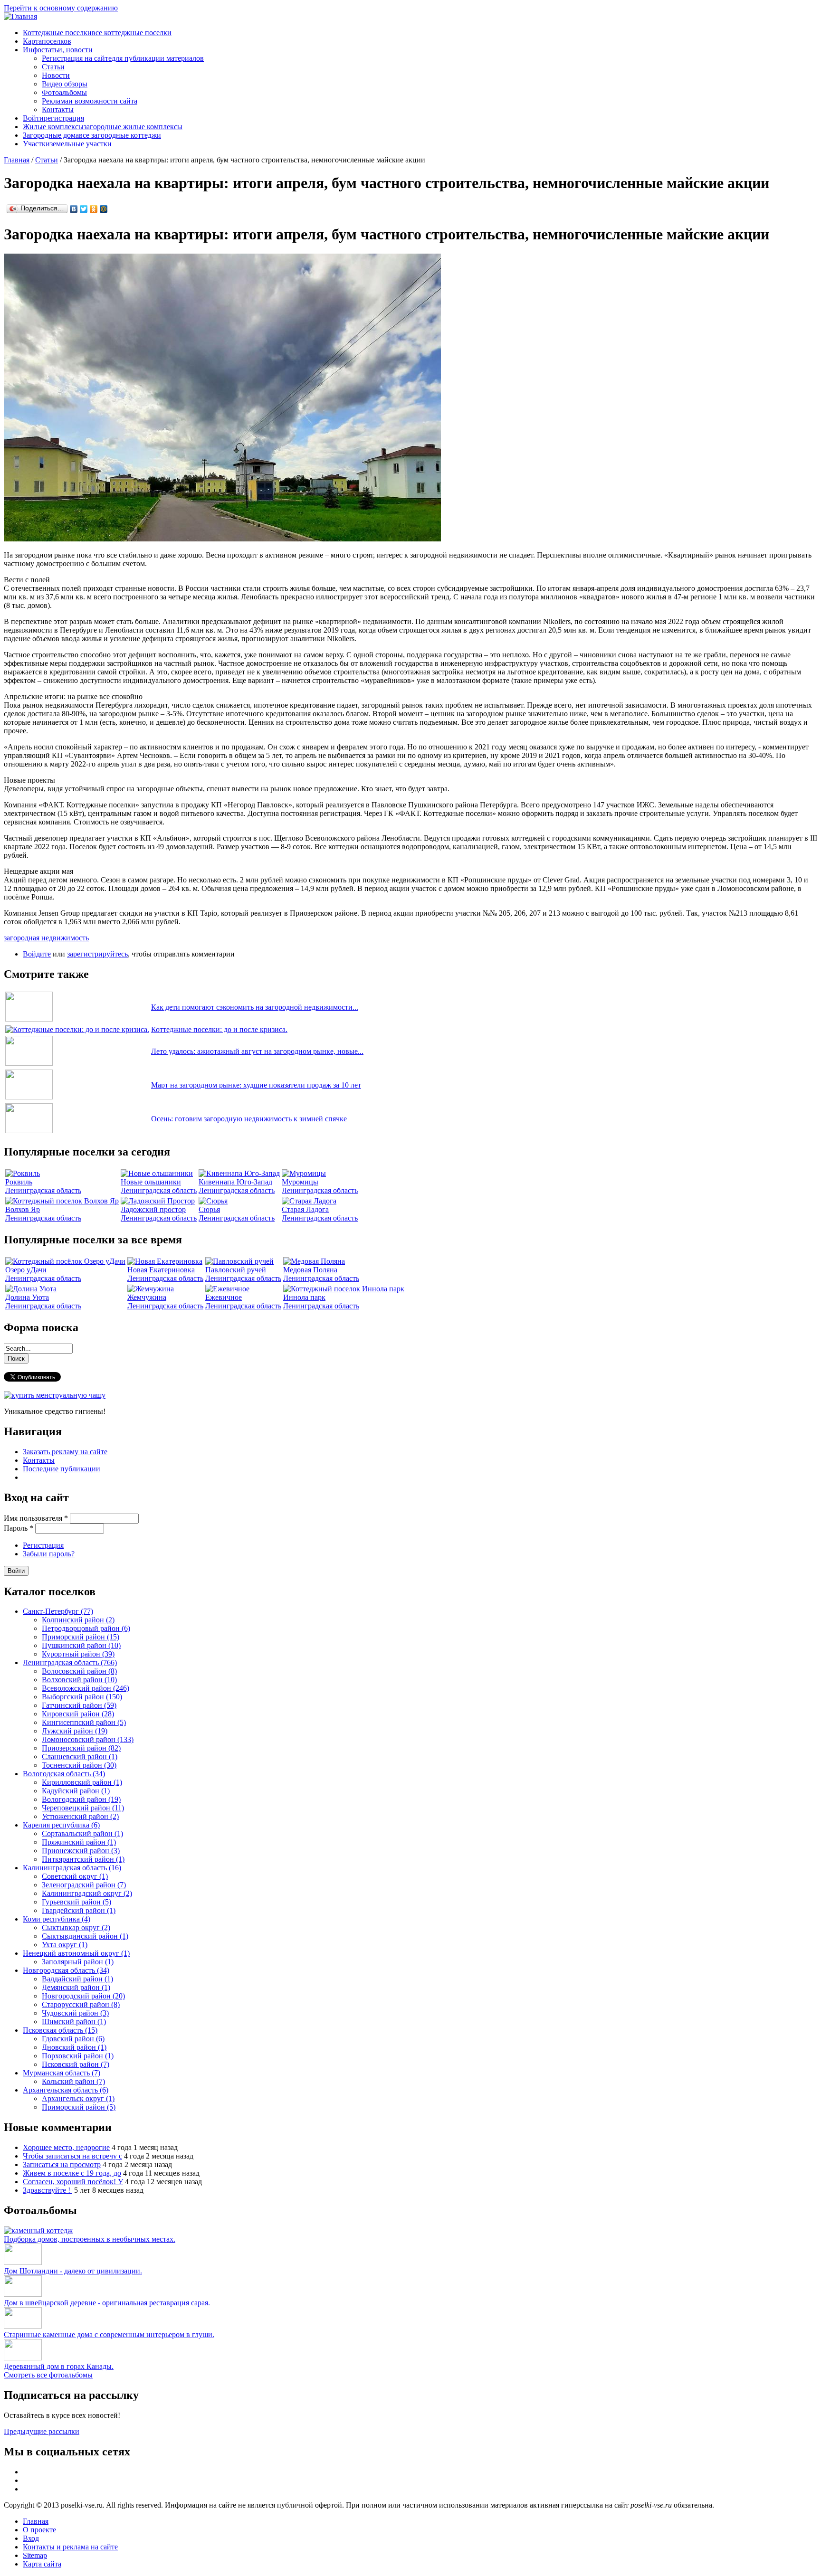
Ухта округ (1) (65, 1945)
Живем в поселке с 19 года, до (72, 2173)
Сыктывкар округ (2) (76, 1927)
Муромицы (300, 1182)
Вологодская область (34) (64, 1774)
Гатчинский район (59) (79, 1705)
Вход (31, 2538)
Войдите (37, 954)
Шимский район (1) (74, 2022)
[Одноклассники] (94, 209)
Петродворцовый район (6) (86, 1628)
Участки (67, 144)
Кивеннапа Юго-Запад (235, 1182)
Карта (47, 41)
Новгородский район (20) (83, 1996)
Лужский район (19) (75, 1731)
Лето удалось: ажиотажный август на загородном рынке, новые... (257, 1051)
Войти (53, 118)
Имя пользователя (36, 1518)
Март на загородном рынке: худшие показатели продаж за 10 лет (256, 1085)
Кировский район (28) (78, 1714)
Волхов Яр (23, 1209)
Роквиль (19, 1182)
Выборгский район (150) (82, 1697)
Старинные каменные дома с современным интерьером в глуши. (109, 2334)
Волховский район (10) (79, 1680)
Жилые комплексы (103, 127)
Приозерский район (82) (81, 1748)
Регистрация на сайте (123, 58)
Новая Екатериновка (161, 1270)
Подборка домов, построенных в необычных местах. (90, 2239)
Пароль (19, 1528)
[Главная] (20, 16)
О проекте (39, 2530)
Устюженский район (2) (80, 1816)
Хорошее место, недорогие (66, 2147)
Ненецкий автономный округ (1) (76, 1953)
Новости (56, 75)
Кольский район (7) (73, 2081)
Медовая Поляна (310, 1270)
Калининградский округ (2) (87, 1893)
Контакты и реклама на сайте (70, 2547)
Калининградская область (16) (72, 1868)
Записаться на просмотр (62, 2164)
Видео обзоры (65, 84)
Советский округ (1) (75, 1876)
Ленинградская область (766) (70, 1662)
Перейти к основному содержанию (61, 8)
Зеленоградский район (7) (84, 1885)
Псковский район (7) (76, 2064)
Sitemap (35, 2555)
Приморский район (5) (79, 2107)
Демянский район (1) (76, 1987)
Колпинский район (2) (78, 1620)
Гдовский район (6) (73, 2039)
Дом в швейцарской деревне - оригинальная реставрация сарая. (107, 2303)
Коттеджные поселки (97, 33)
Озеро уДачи (26, 1270)
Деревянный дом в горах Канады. (59, 2366)
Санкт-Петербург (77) (58, 1611)
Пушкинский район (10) (81, 1645)
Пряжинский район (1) (79, 1842)
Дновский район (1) (74, 2047)
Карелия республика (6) (61, 1825)
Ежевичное (224, 1297)
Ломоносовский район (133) (88, 1739)
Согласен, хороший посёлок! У (73, 2182)
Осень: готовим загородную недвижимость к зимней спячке (249, 1119)
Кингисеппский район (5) (84, 1722)
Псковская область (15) (60, 2030)
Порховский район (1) (78, 2056)
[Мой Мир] (104, 209)
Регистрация (43, 1545)
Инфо (58, 50)
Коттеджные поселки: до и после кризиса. (219, 1029)
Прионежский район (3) (81, 1851)
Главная (17, 160)
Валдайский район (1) (77, 1979)
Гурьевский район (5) (76, 1902)
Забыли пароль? (49, 1554)
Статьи (53, 67)
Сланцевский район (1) (80, 1757)
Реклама (90, 101)
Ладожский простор (153, 1209)
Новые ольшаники (151, 1182)
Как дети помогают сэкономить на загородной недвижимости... (255, 1007)
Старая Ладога (305, 1209)
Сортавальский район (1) (82, 1833)
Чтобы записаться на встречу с (72, 2156)
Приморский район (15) (81, 1637)
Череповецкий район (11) (83, 1808)
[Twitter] (84, 209)
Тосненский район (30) (79, 1765)
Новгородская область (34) (66, 1970)
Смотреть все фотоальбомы (48, 2375)
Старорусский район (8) (81, 2004)
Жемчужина (147, 1297)
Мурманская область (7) (62, 2073)
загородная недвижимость (46, 938)
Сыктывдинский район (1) (85, 1936)
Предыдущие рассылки (42, 2431)
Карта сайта (42, 2564)
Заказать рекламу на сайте (65, 1452)
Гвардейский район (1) (79, 1910)
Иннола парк (304, 1297)
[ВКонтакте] (74, 209)
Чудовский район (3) (75, 2013)
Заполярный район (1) (78, 1962)
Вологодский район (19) (81, 1799)
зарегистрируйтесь (97, 954)
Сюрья (209, 1209)
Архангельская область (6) (66, 2090)
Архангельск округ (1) (78, 2098)
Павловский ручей (236, 1270)
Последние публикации (62, 1469)
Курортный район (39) (78, 1654)
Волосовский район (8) (79, 1671)
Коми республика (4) (57, 1919)
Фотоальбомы (64, 92)
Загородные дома (92, 135)
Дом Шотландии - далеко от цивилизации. (73, 2271)
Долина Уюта (27, 1297)
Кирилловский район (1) (82, 1782)
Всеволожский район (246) (86, 1688)
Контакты (58, 109)
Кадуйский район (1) (76, 1791)
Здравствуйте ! (48, 2190)
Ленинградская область (43, 1190)
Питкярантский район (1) (83, 1859)
